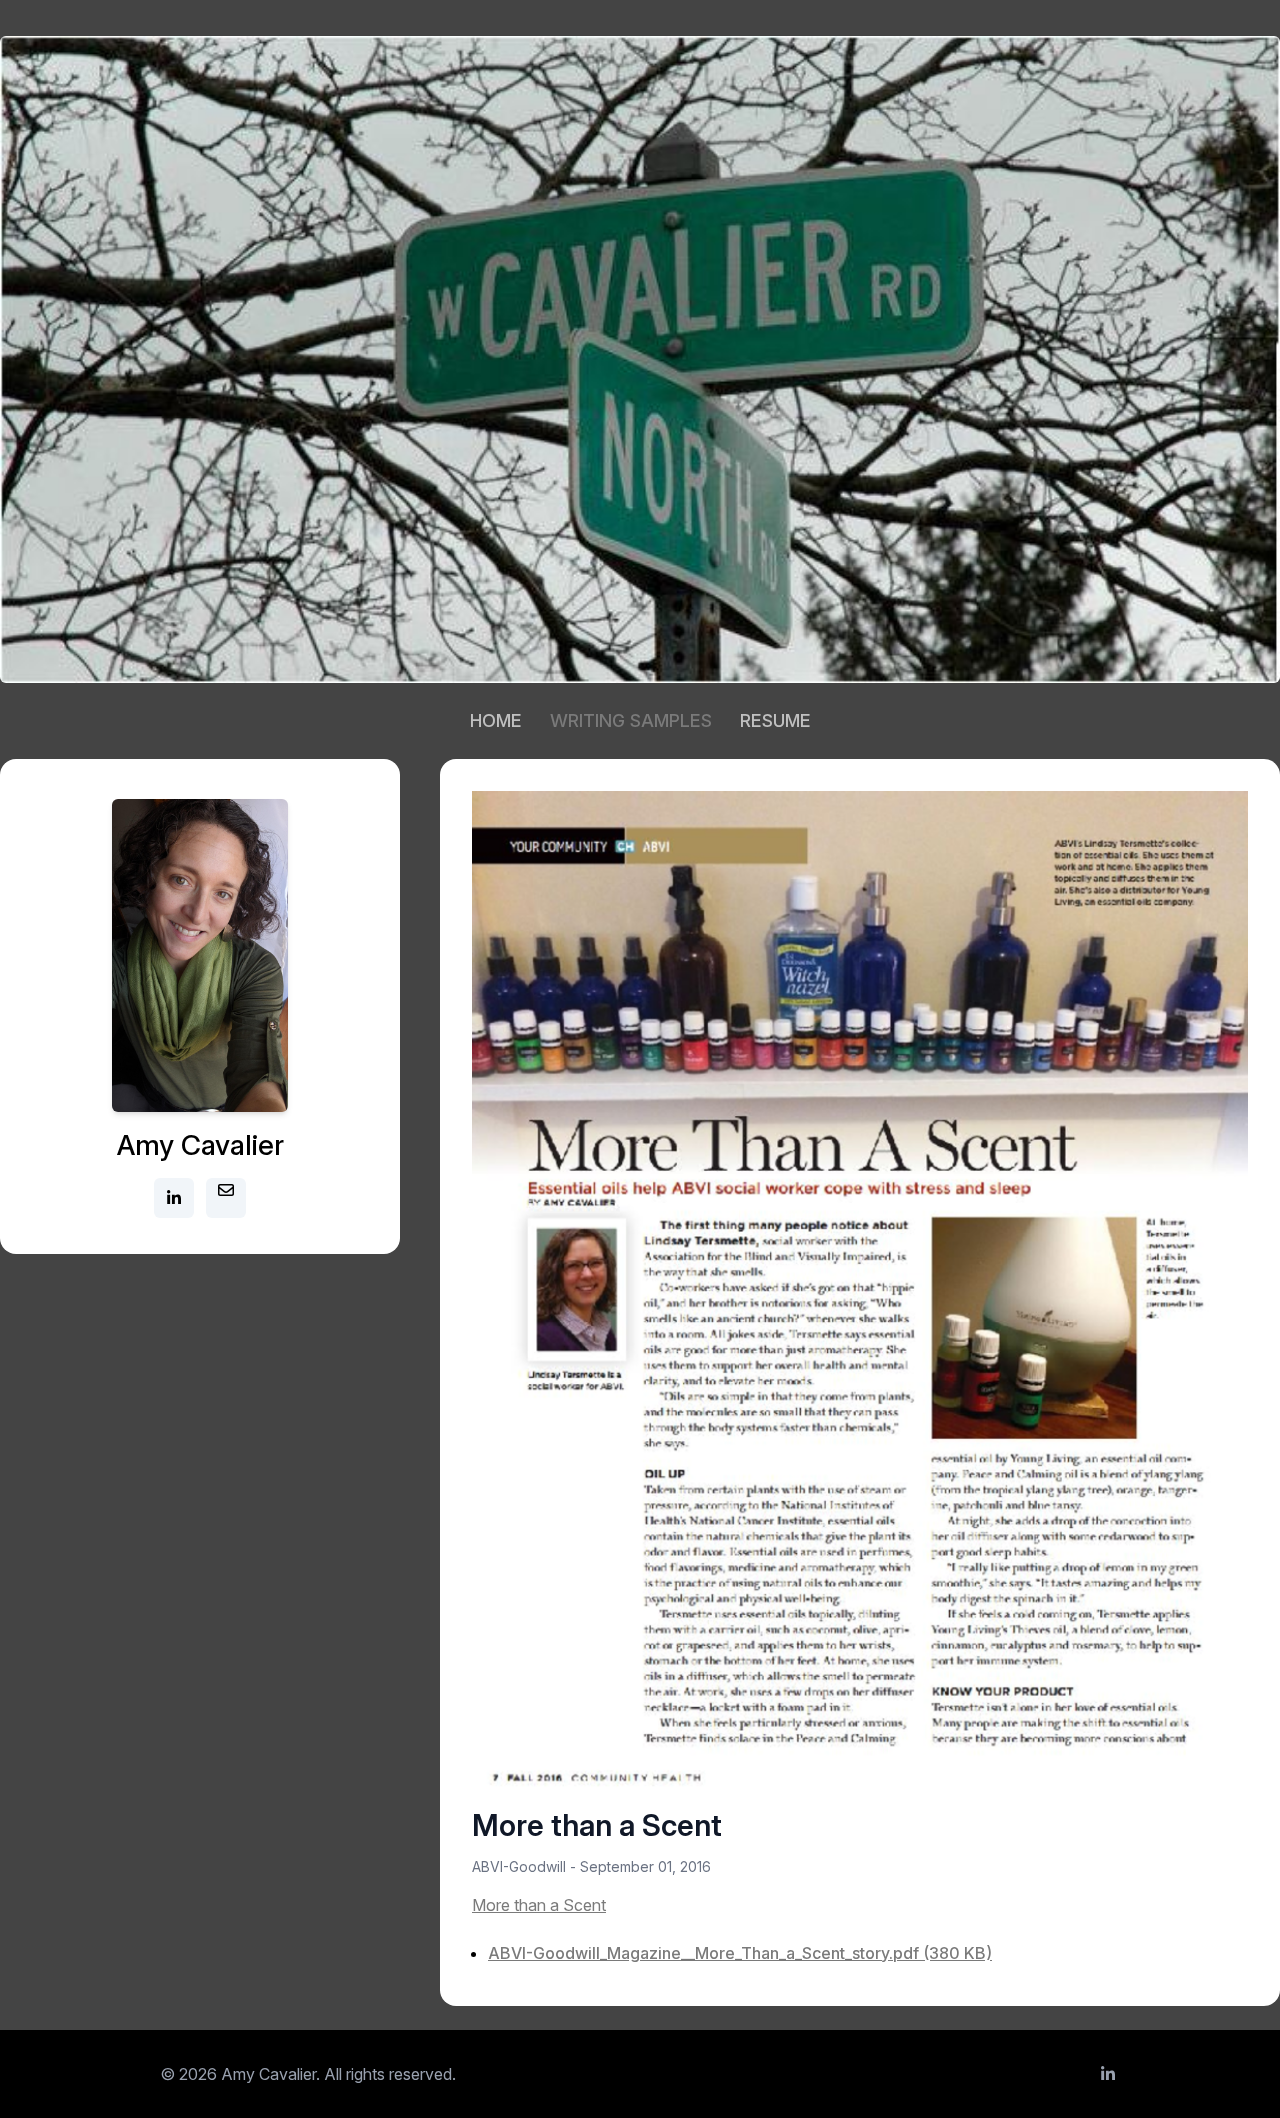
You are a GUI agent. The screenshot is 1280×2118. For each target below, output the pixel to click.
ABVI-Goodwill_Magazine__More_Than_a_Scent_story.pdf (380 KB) (740, 1953)
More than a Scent (539, 1905)
